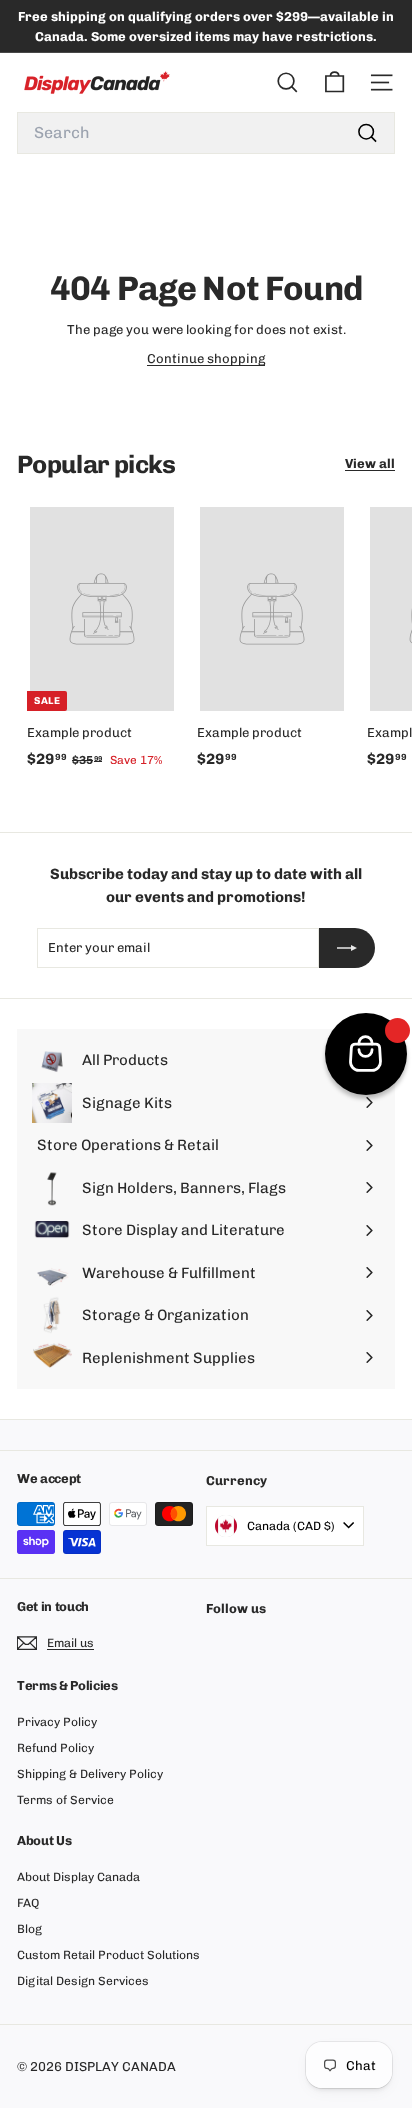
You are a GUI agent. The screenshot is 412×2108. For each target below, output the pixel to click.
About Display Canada (78, 1877)
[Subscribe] (347, 948)
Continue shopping (206, 358)
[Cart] (334, 82)
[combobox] (206, 133)
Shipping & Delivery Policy (90, 1774)
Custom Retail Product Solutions (108, 1955)
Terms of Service (65, 1800)
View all (370, 463)
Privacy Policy (57, 1722)
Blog (29, 1929)
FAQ (28, 1903)
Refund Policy (55, 1748)
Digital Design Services (83, 1981)
